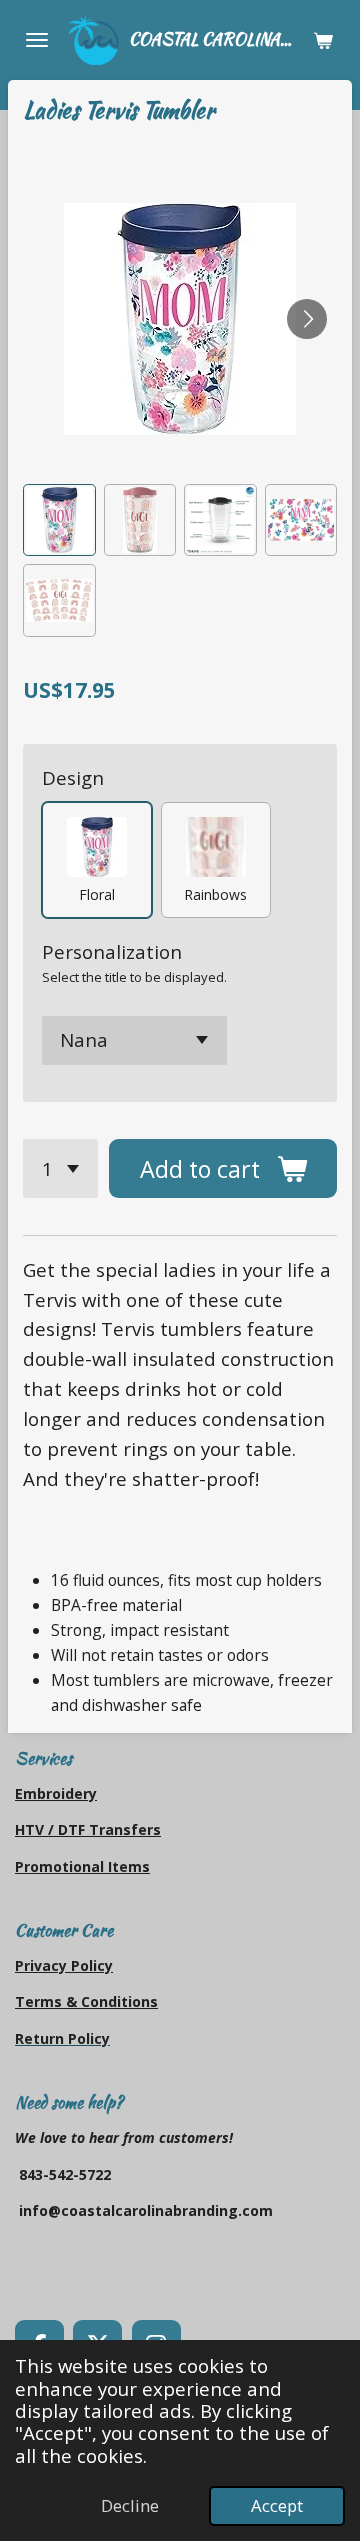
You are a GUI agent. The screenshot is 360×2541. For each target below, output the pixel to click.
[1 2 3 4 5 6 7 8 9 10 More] (60, 1168)
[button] (59, 520)
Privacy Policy (64, 1965)
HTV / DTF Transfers (88, 1829)
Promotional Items (82, 1866)
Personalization (112, 951)
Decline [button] (130, 2505)
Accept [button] (277, 2505)
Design (73, 777)
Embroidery (56, 1793)
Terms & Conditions (86, 2001)
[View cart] (323, 40)
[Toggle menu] (37, 40)
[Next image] (307, 319)
